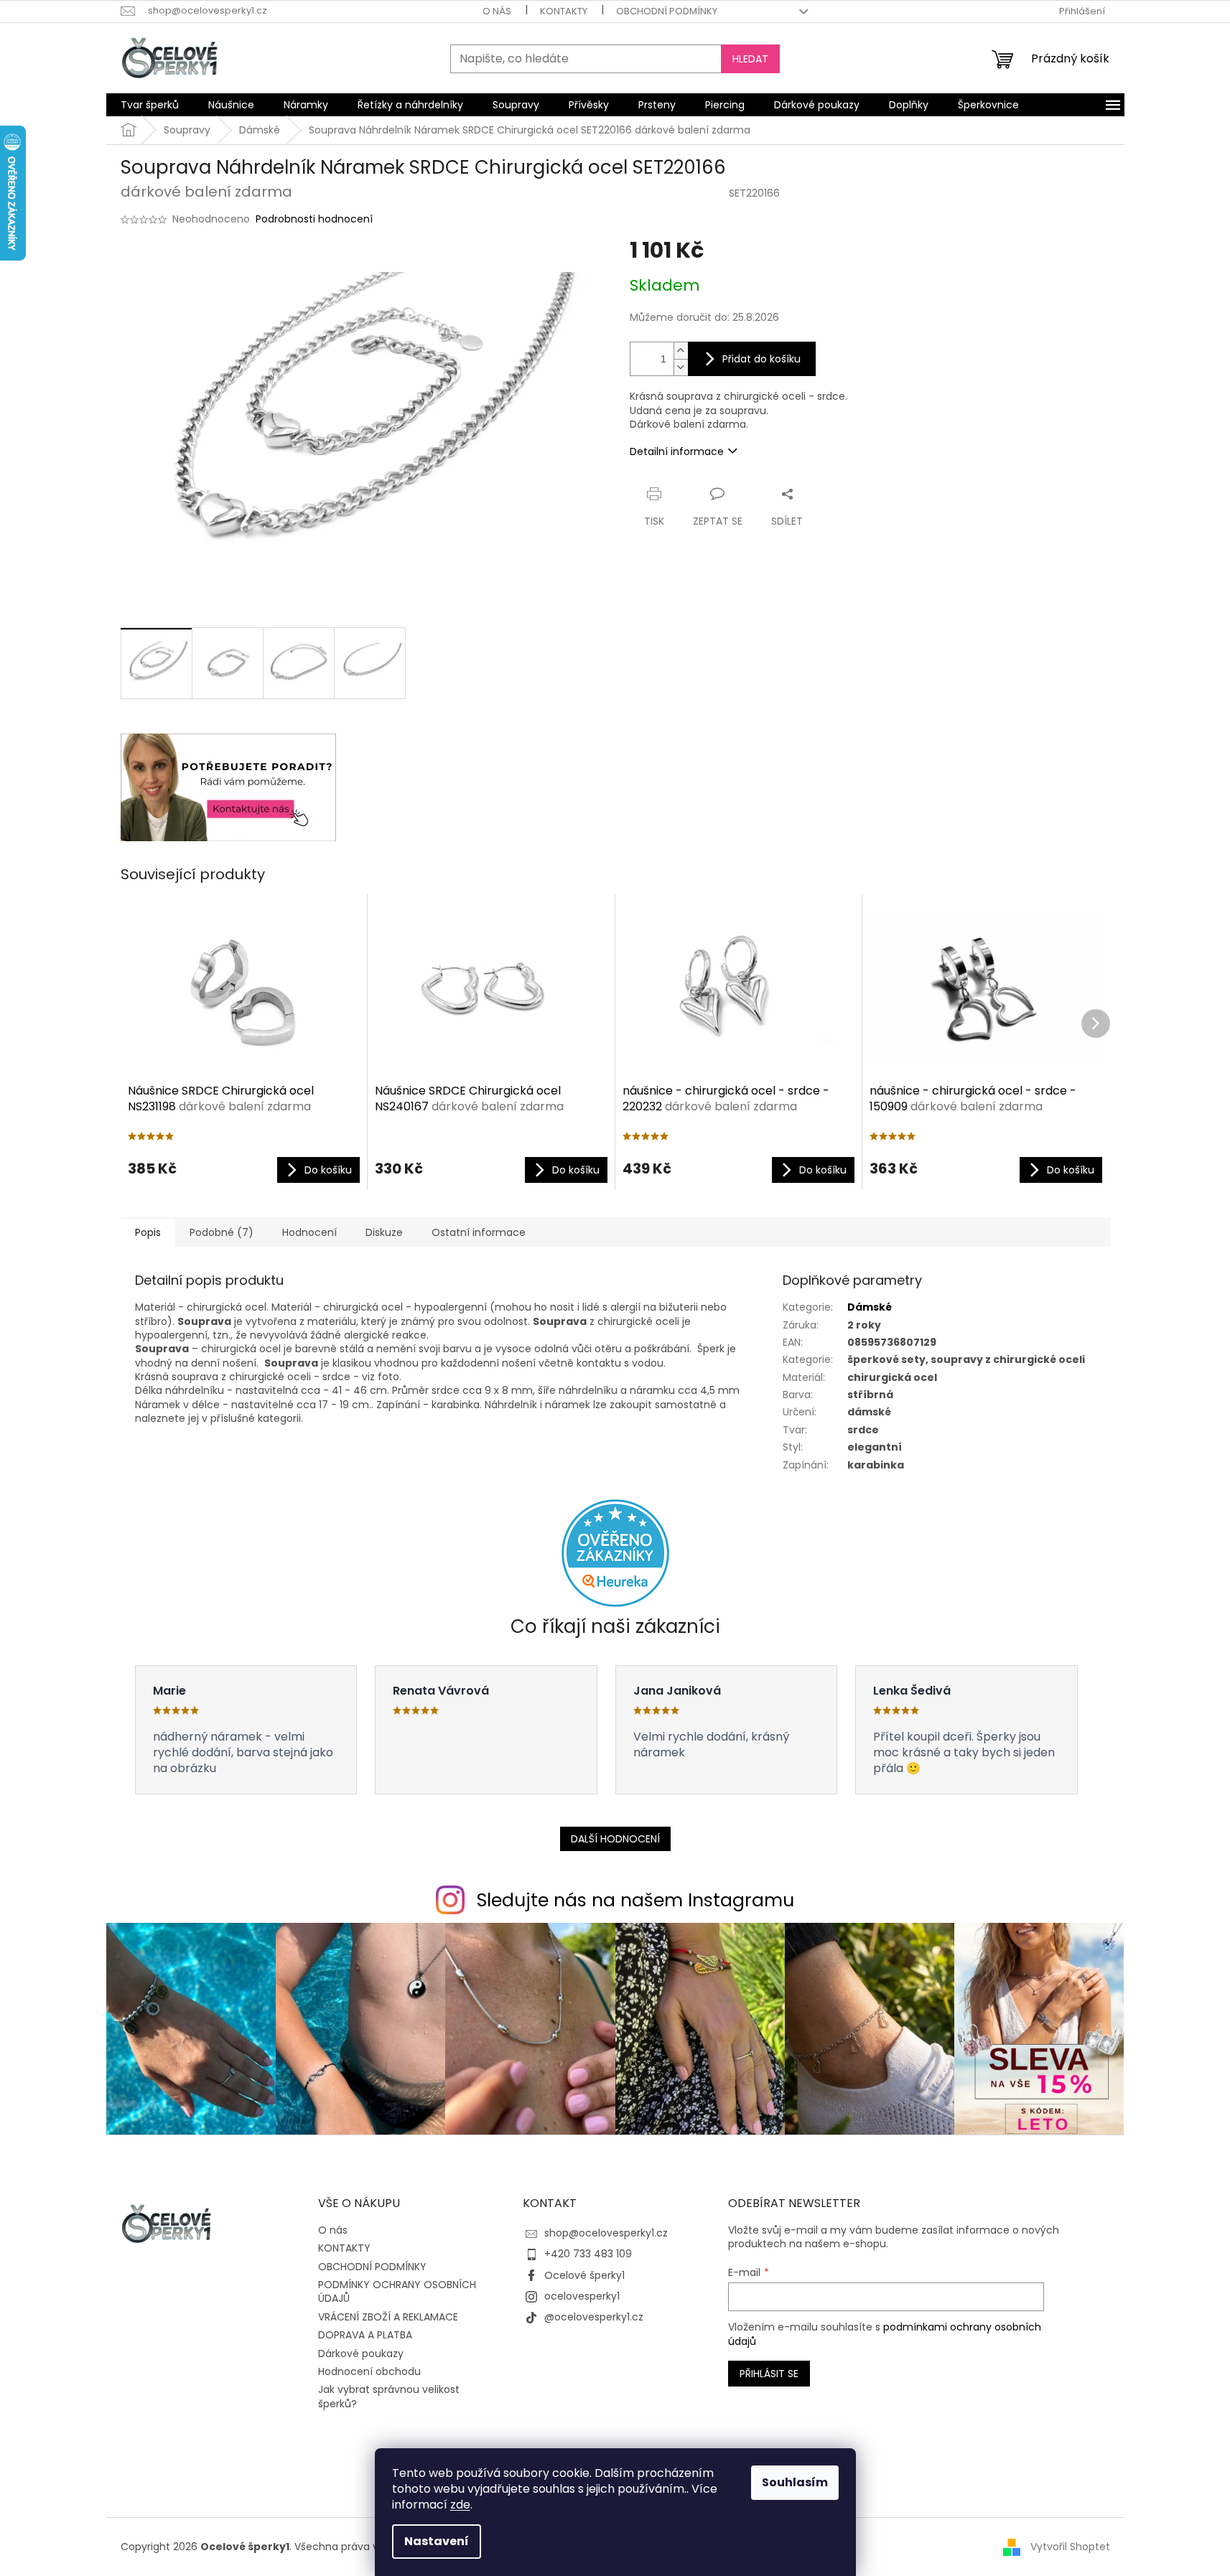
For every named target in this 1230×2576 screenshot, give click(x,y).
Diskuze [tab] (384, 1232)
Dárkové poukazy (361, 2353)
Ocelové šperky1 (584, 2275)
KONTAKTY (564, 11)
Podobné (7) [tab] (222, 1232)
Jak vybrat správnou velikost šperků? (389, 2396)
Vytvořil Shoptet (1070, 2546)
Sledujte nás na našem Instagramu (635, 1900)
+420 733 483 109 (588, 2254)
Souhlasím (795, 2482)
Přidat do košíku (761, 359)
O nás (497, 11)
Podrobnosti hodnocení (314, 219)
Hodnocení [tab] (309, 1232)
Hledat (750, 59)
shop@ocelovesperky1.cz (606, 2233)
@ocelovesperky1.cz (594, 2317)
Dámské (870, 1307)
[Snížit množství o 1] (681, 367)
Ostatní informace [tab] (479, 1232)
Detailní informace (677, 451)
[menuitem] (150, 105)
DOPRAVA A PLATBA (365, 2335)
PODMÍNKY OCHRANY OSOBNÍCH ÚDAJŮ (397, 2291)
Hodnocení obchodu (369, 2371)
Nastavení (437, 2541)
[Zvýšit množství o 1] (681, 351)
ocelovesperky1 (582, 2296)
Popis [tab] (148, 1232)
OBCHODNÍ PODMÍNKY (667, 11)
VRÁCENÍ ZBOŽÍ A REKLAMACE (388, 2317)
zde (460, 2505)
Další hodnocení (615, 1839)
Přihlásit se (769, 2374)
